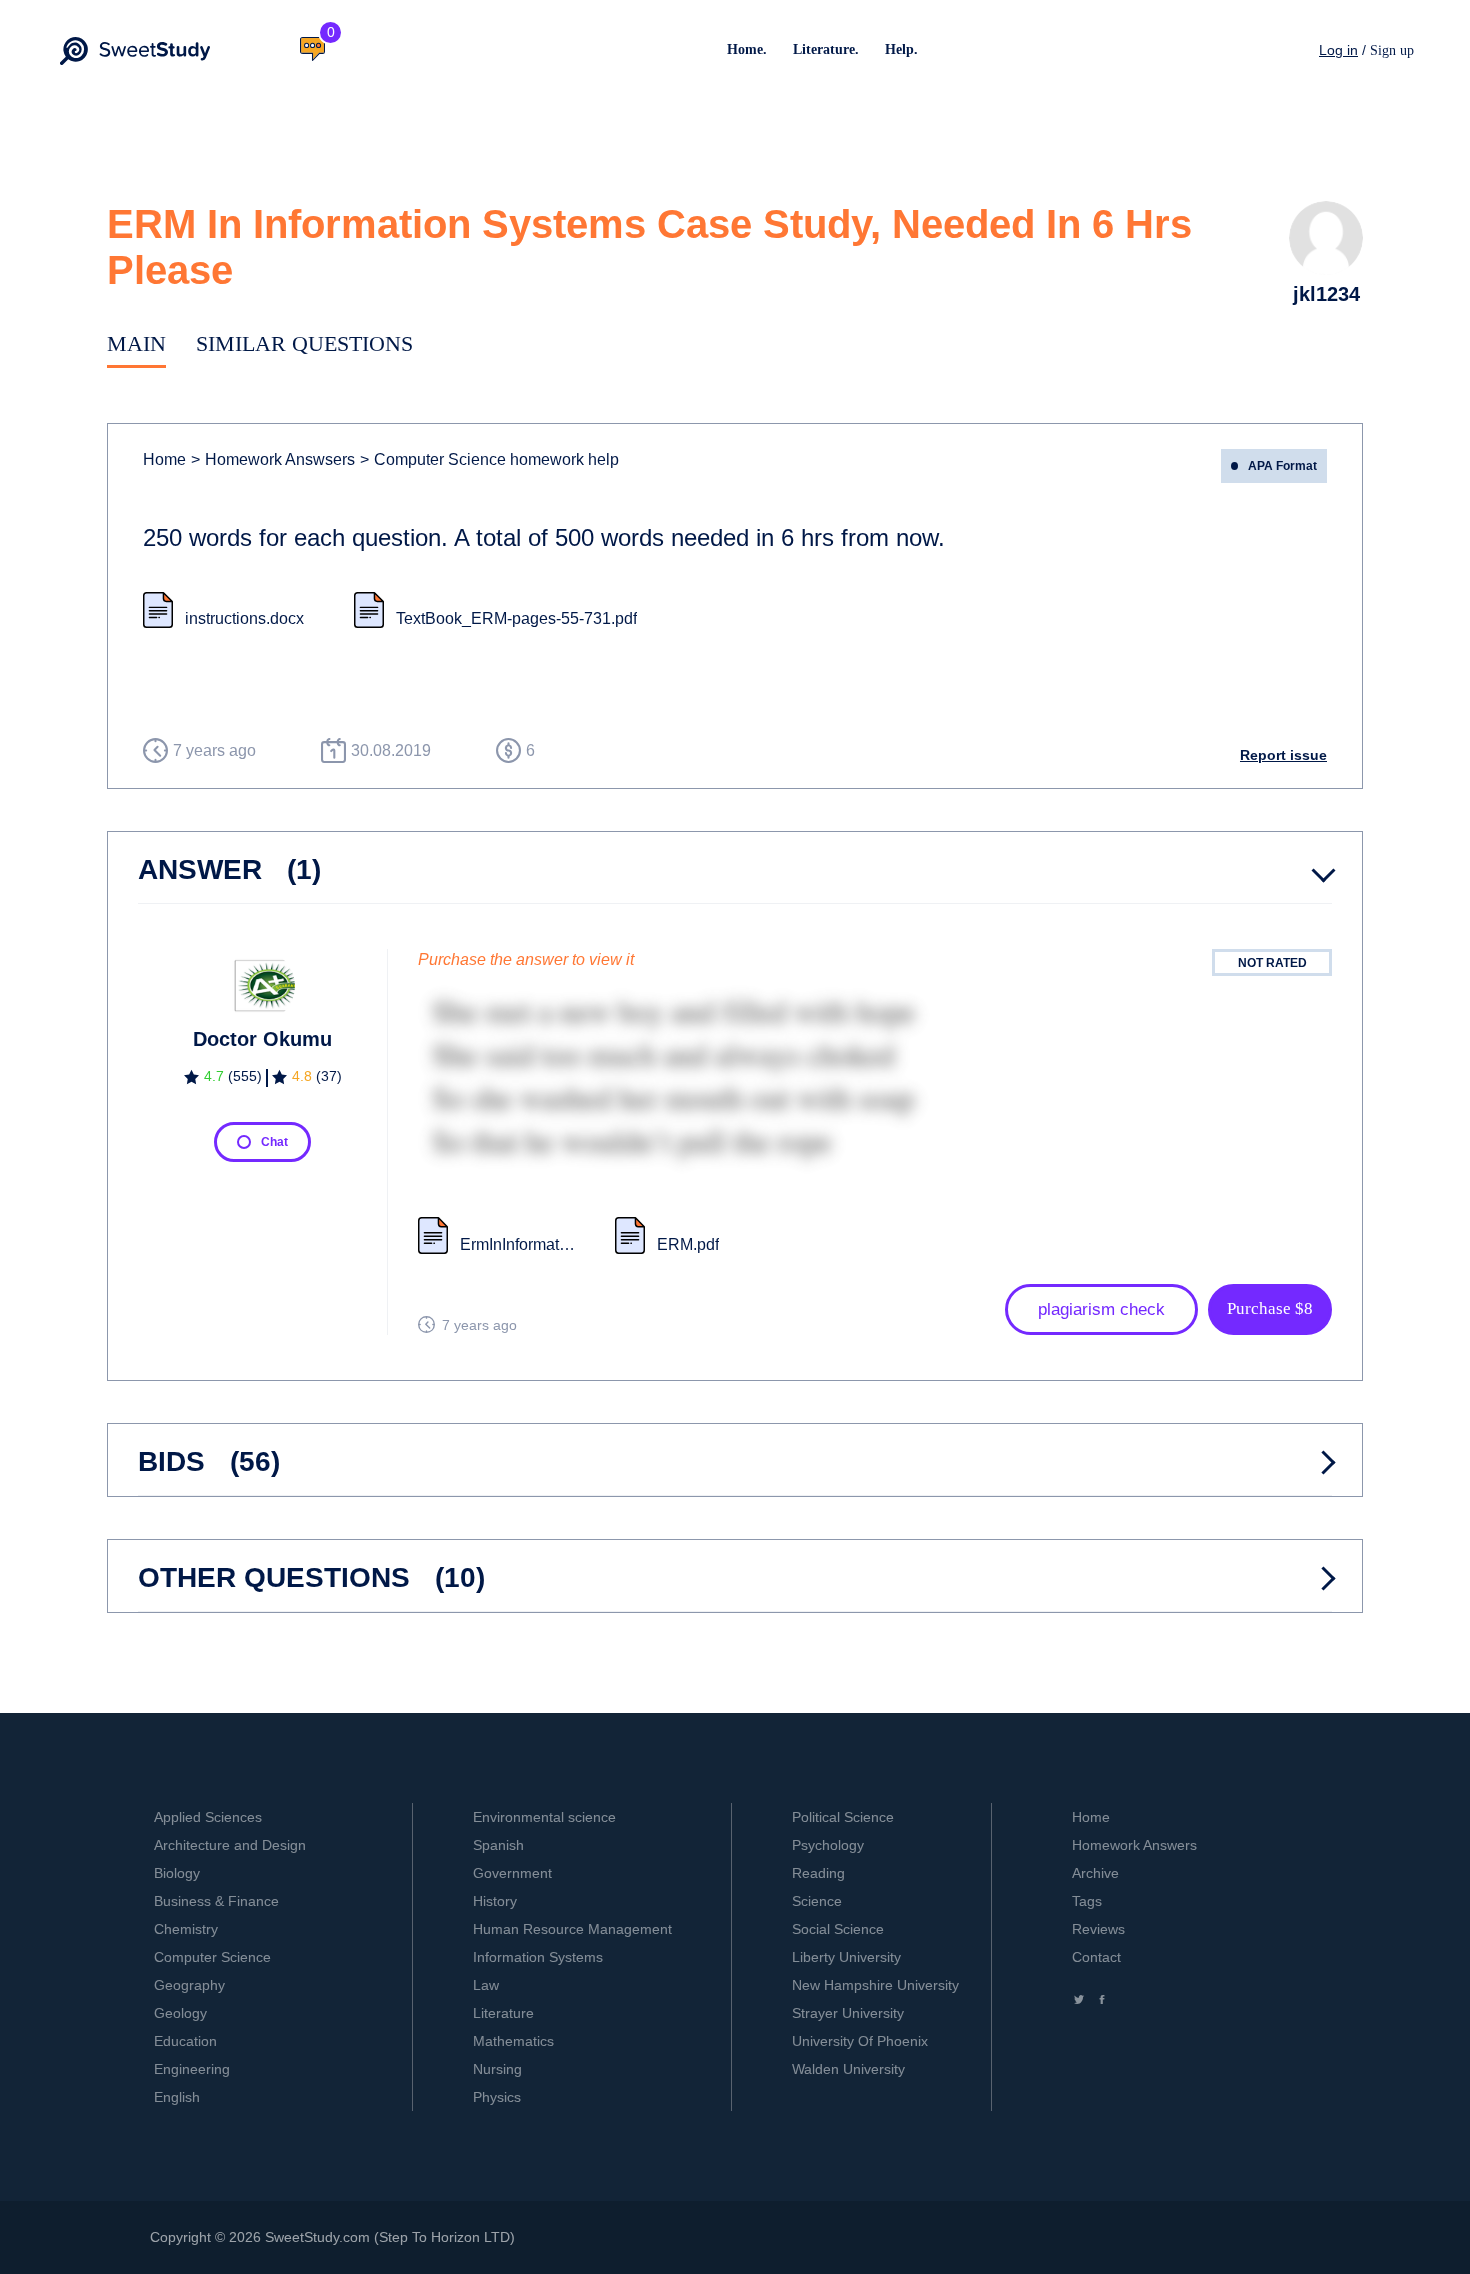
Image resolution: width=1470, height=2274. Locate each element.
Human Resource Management (572, 1929)
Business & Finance (216, 1901)
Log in (1338, 50)
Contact (1096, 1957)
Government (512, 1873)
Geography (189, 1985)
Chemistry (186, 1929)
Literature (503, 2013)
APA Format (1282, 466)
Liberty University (846, 1957)
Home (164, 459)
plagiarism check (1101, 1309)
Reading (818, 1873)
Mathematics (513, 2041)
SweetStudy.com (317, 2237)
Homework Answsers (273, 459)
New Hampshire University (875, 1985)
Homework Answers (1134, 1845)
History (495, 1901)
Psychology (828, 1845)
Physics (497, 2097)
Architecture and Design (230, 1845)
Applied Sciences (208, 1817)
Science (817, 1901)
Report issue (1283, 755)
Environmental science (544, 1817)
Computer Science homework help (489, 459)
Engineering (192, 2069)
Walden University (848, 2069)
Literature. (826, 49)
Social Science (838, 1929)
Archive (1095, 1873)
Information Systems (538, 1957)
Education (185, 2041)
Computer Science (212, 1957)
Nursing (497, 2069)
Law (486, 1985)
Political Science (843, 1817)
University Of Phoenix (860, 2041)
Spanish (498, 1845)
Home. (747, 49)
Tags (1087, 1901)
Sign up (1392, 50)
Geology (180, 2013)
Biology (177, 1873)
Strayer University (848, 2013)
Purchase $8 (1270, 1308)
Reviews (1098, 1929)
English (177, 2097)
